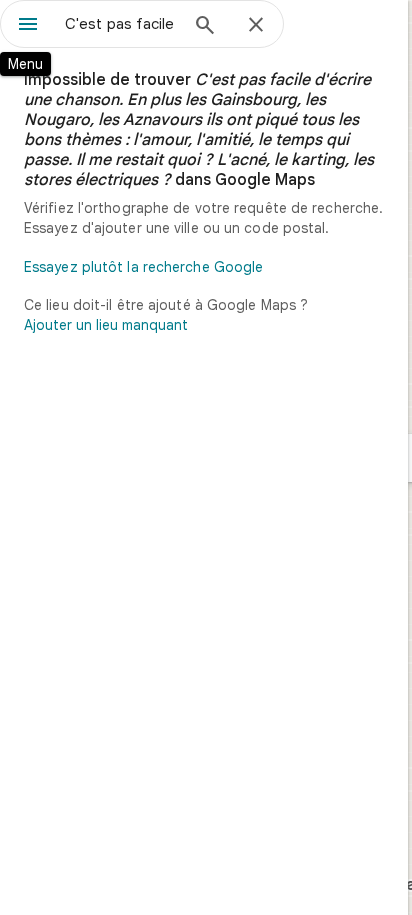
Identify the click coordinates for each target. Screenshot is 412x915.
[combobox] (121, 24)
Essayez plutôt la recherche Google (143, 267)
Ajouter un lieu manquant (106, 325)
